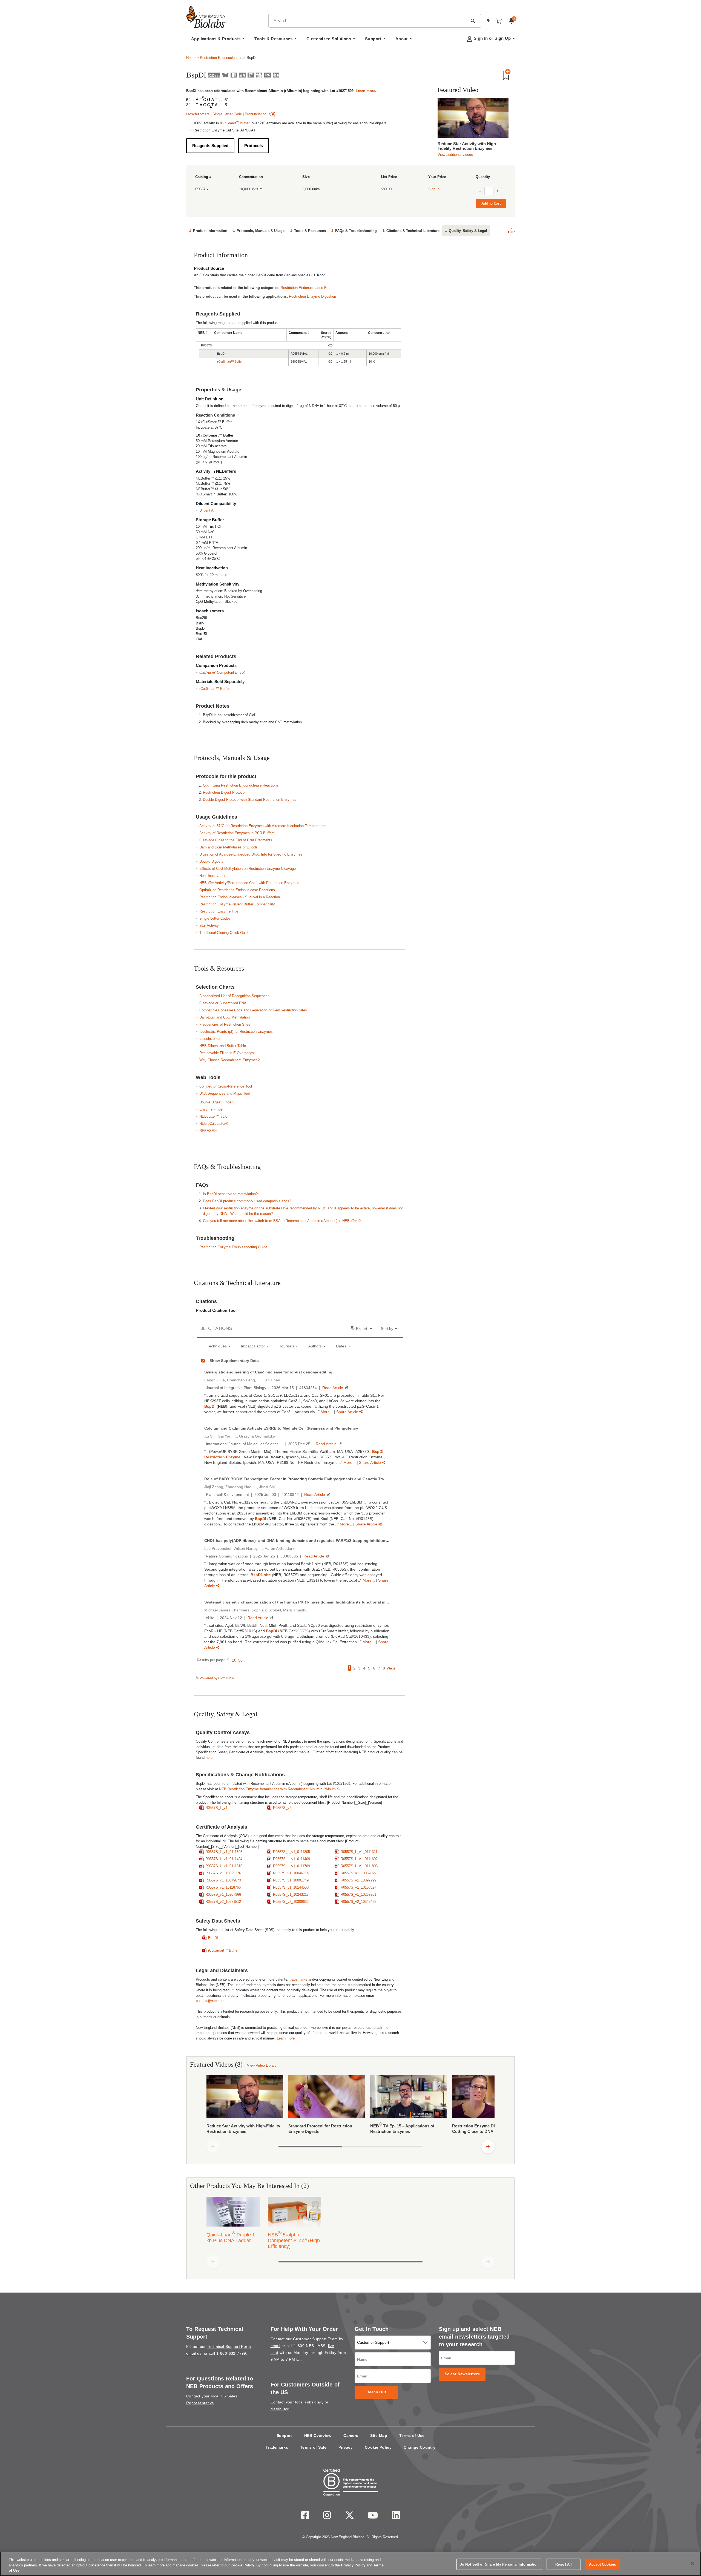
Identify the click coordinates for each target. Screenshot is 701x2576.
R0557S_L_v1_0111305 (291, 1852)
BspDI (213, 1938)
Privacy (346, 2447)
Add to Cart (491, 203)
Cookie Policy (378, 2447)
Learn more (365, 91)
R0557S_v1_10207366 (223, 1894)
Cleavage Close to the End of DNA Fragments (236, 840)
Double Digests (211, 861)
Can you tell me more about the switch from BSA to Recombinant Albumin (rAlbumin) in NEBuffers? (282, 1221)
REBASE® (208, 1131)
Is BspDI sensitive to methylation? (230, 1194)
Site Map (379, 2436)
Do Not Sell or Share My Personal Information (499, 2564)
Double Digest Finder (216, 1102)
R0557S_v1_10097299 (358, 1880)
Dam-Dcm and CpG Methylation (225, 1017)
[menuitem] (218, 40)
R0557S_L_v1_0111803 (359, 1866)
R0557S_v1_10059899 (358, 1873)
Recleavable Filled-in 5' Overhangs (227, 1053)
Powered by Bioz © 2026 (218, 1678)
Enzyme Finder (211, 1109)
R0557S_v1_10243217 (291, 1894)
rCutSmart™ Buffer (230, 362)
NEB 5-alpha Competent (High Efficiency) (294, 2239)
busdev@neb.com (210, 2001)
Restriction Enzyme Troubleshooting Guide (233, 1247)
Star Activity (209, 926)
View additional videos (455, 155)
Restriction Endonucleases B (304, 288)
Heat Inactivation (213, 876)
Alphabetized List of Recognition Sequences (234, 996)
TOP (511, 232)
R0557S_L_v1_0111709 (291, 1866)
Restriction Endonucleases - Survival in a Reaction (240, 897)
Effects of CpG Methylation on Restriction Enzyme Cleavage (248, 869)
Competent (222, 672)
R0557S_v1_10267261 (358, 1894)
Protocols (254, 146)
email (275, 2346)
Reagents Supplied (210, 146)
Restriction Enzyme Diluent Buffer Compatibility (237, 904)
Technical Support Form (229, 2346)
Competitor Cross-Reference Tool (226, 1086)
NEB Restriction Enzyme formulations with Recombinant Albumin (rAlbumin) (279, 1789)
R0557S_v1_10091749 (291, 1880)
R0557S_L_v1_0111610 (224, 1866)
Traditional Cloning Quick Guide (224, 933)
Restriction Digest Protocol (224, 792)
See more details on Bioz (384, 1678)
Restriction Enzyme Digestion (312, 296)
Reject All (564, 2564)
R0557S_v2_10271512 (223, 1902)
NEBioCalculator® (214, 1124)
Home (191, 58)
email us (194, 2353)
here (209, 1758)
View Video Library (262, 2065)
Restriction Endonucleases (221, 58)
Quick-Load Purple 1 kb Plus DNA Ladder (231, 2236)
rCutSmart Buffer (235, 123)
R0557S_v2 (282, 1808)
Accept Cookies (602, 2564)
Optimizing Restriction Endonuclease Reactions (241, 785)
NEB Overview (318, 2436)
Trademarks (277, 2447)
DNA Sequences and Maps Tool (225, 1093)
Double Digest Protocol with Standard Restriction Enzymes (250, 800)
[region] (350, 2564)
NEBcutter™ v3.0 (213, 1116)
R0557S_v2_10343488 (358, 1902)
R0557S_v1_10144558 (291, 1887)
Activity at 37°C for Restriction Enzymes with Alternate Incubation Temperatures (263, 826)
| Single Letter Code (226, 114)
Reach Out (376, 2392)
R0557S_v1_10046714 (291, 1873)
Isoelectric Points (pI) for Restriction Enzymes (236, 1032)
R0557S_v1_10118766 (223, 1887)
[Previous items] (213, 2147)
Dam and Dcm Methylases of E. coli (228, 847)
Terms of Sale (313, 2447)
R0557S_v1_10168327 (358, 1887)
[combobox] (368, 21)
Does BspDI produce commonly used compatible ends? (247, 1201)
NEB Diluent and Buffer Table (223, 1046)
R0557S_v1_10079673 (223, 1880)
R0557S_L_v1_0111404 (224, 1859)
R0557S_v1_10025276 (223, 1873)
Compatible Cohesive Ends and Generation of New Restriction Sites (253, 1010)
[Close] (692, 2563)
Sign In (434, 189)
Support (284, 2436)
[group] (350, 2106)
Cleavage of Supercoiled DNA (223, 1003)
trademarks (298, 1979)
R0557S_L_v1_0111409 (291, 1859)
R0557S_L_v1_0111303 (224, 1852)
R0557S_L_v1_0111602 (359, 1859)
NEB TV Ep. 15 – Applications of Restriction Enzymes (402, 2128)
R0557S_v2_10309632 (291, 1902)
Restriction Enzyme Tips (219, 911)
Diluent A (206, 510)
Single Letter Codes (215, 918)
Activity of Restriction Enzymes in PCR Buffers (237, 833)
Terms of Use (412, 2436)
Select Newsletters (462, 2374)
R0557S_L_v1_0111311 (359, 1852)
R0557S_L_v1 (216, 1808)
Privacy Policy (353, 2565)
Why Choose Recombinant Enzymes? (229, 1060)
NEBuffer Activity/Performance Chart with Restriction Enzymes (249, 883)
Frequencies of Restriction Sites (225, 1024)
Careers (351, 2436)
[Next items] (488, 2147)
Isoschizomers (198, 114)
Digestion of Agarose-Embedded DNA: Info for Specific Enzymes (251, 854)
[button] (473, 21)
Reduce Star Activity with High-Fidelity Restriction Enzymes (467, 146)
